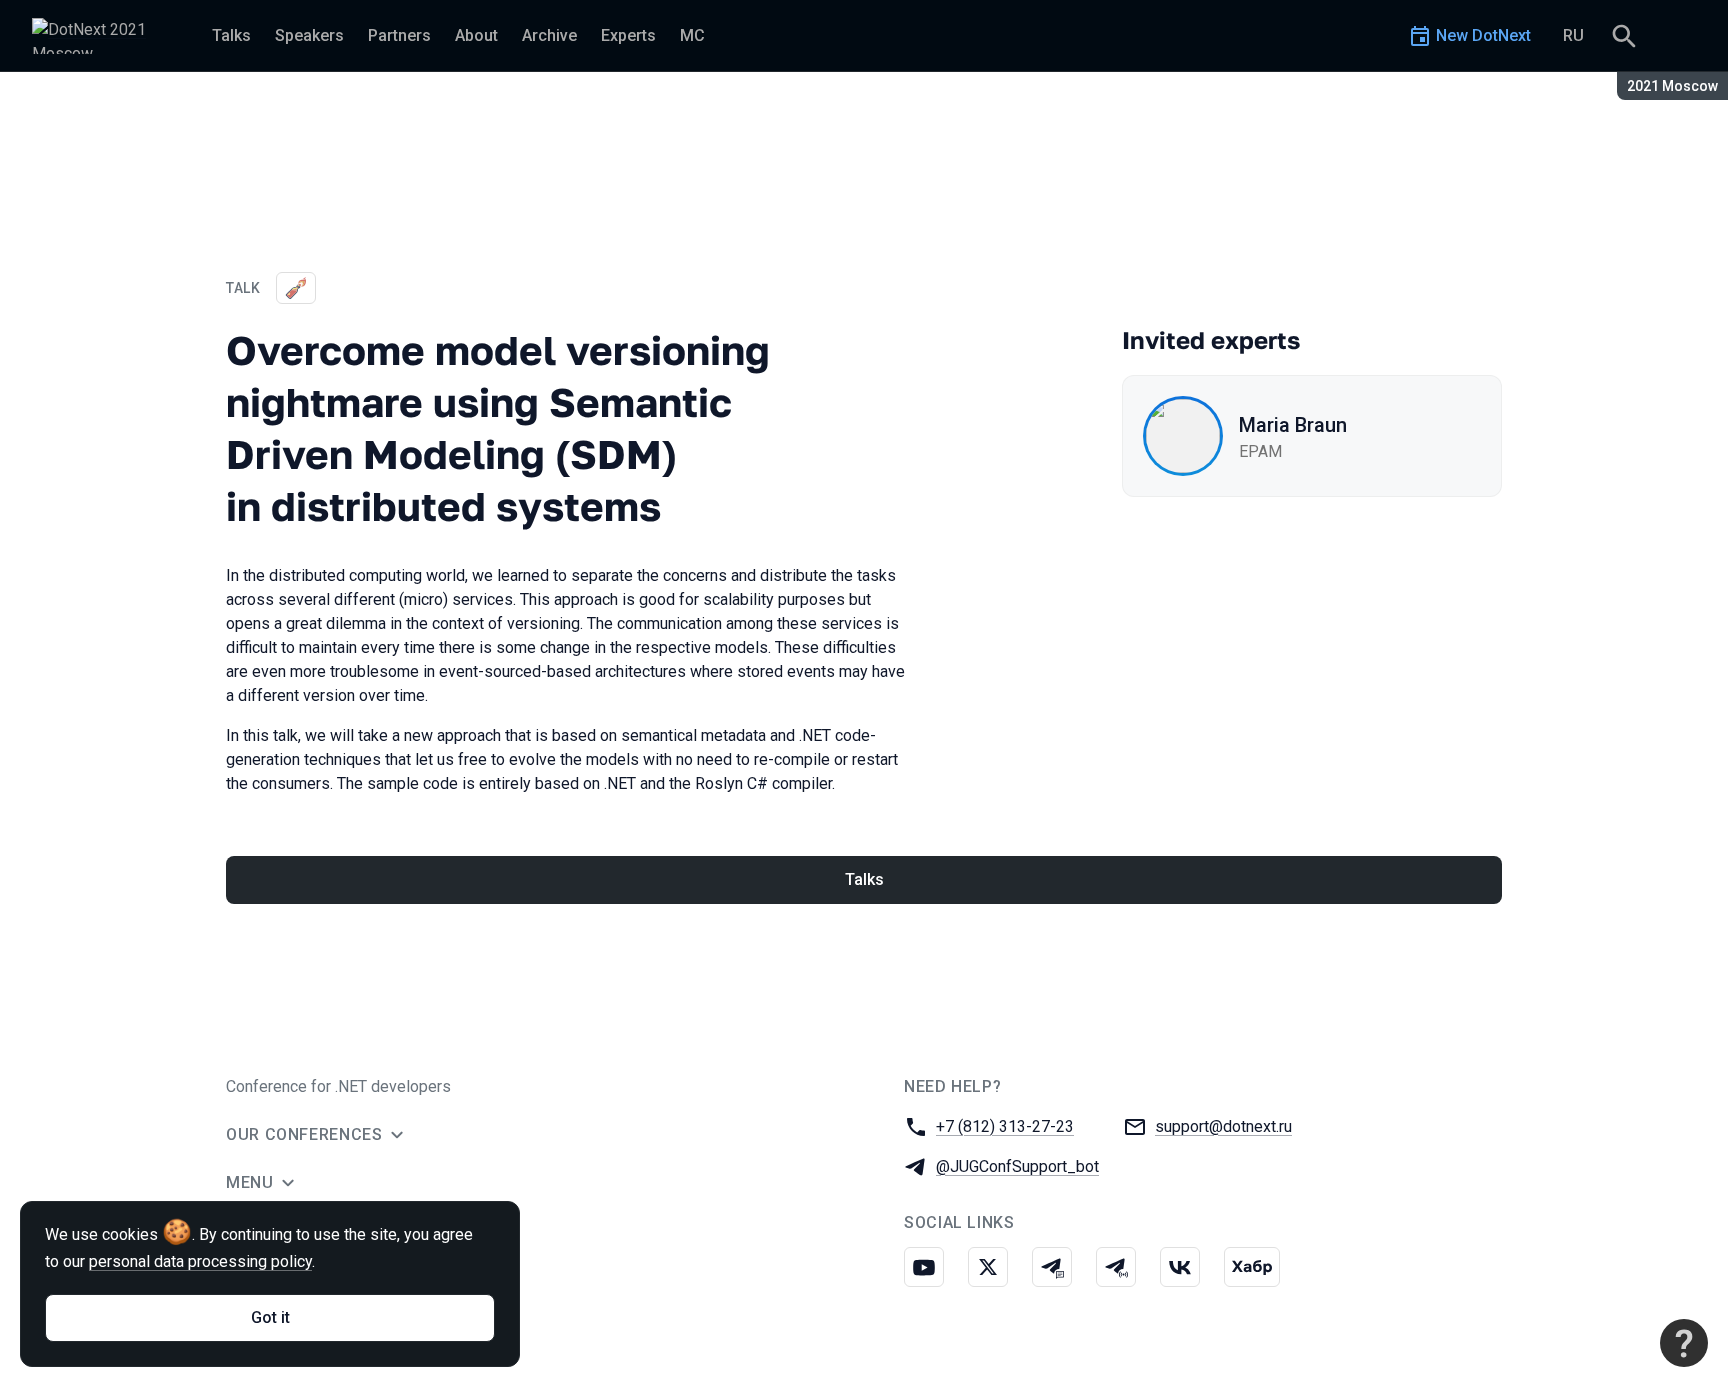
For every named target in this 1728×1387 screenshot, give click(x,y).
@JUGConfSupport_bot (1017, 1166)
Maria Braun (1293, 425)
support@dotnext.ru (1223, 1126)
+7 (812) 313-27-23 (1005, 1126)
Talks (864, 879)
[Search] (1624, 36)
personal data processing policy (200, 1261)
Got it (270, 1317)
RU (1573, 35)
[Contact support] (1684, 1343)
